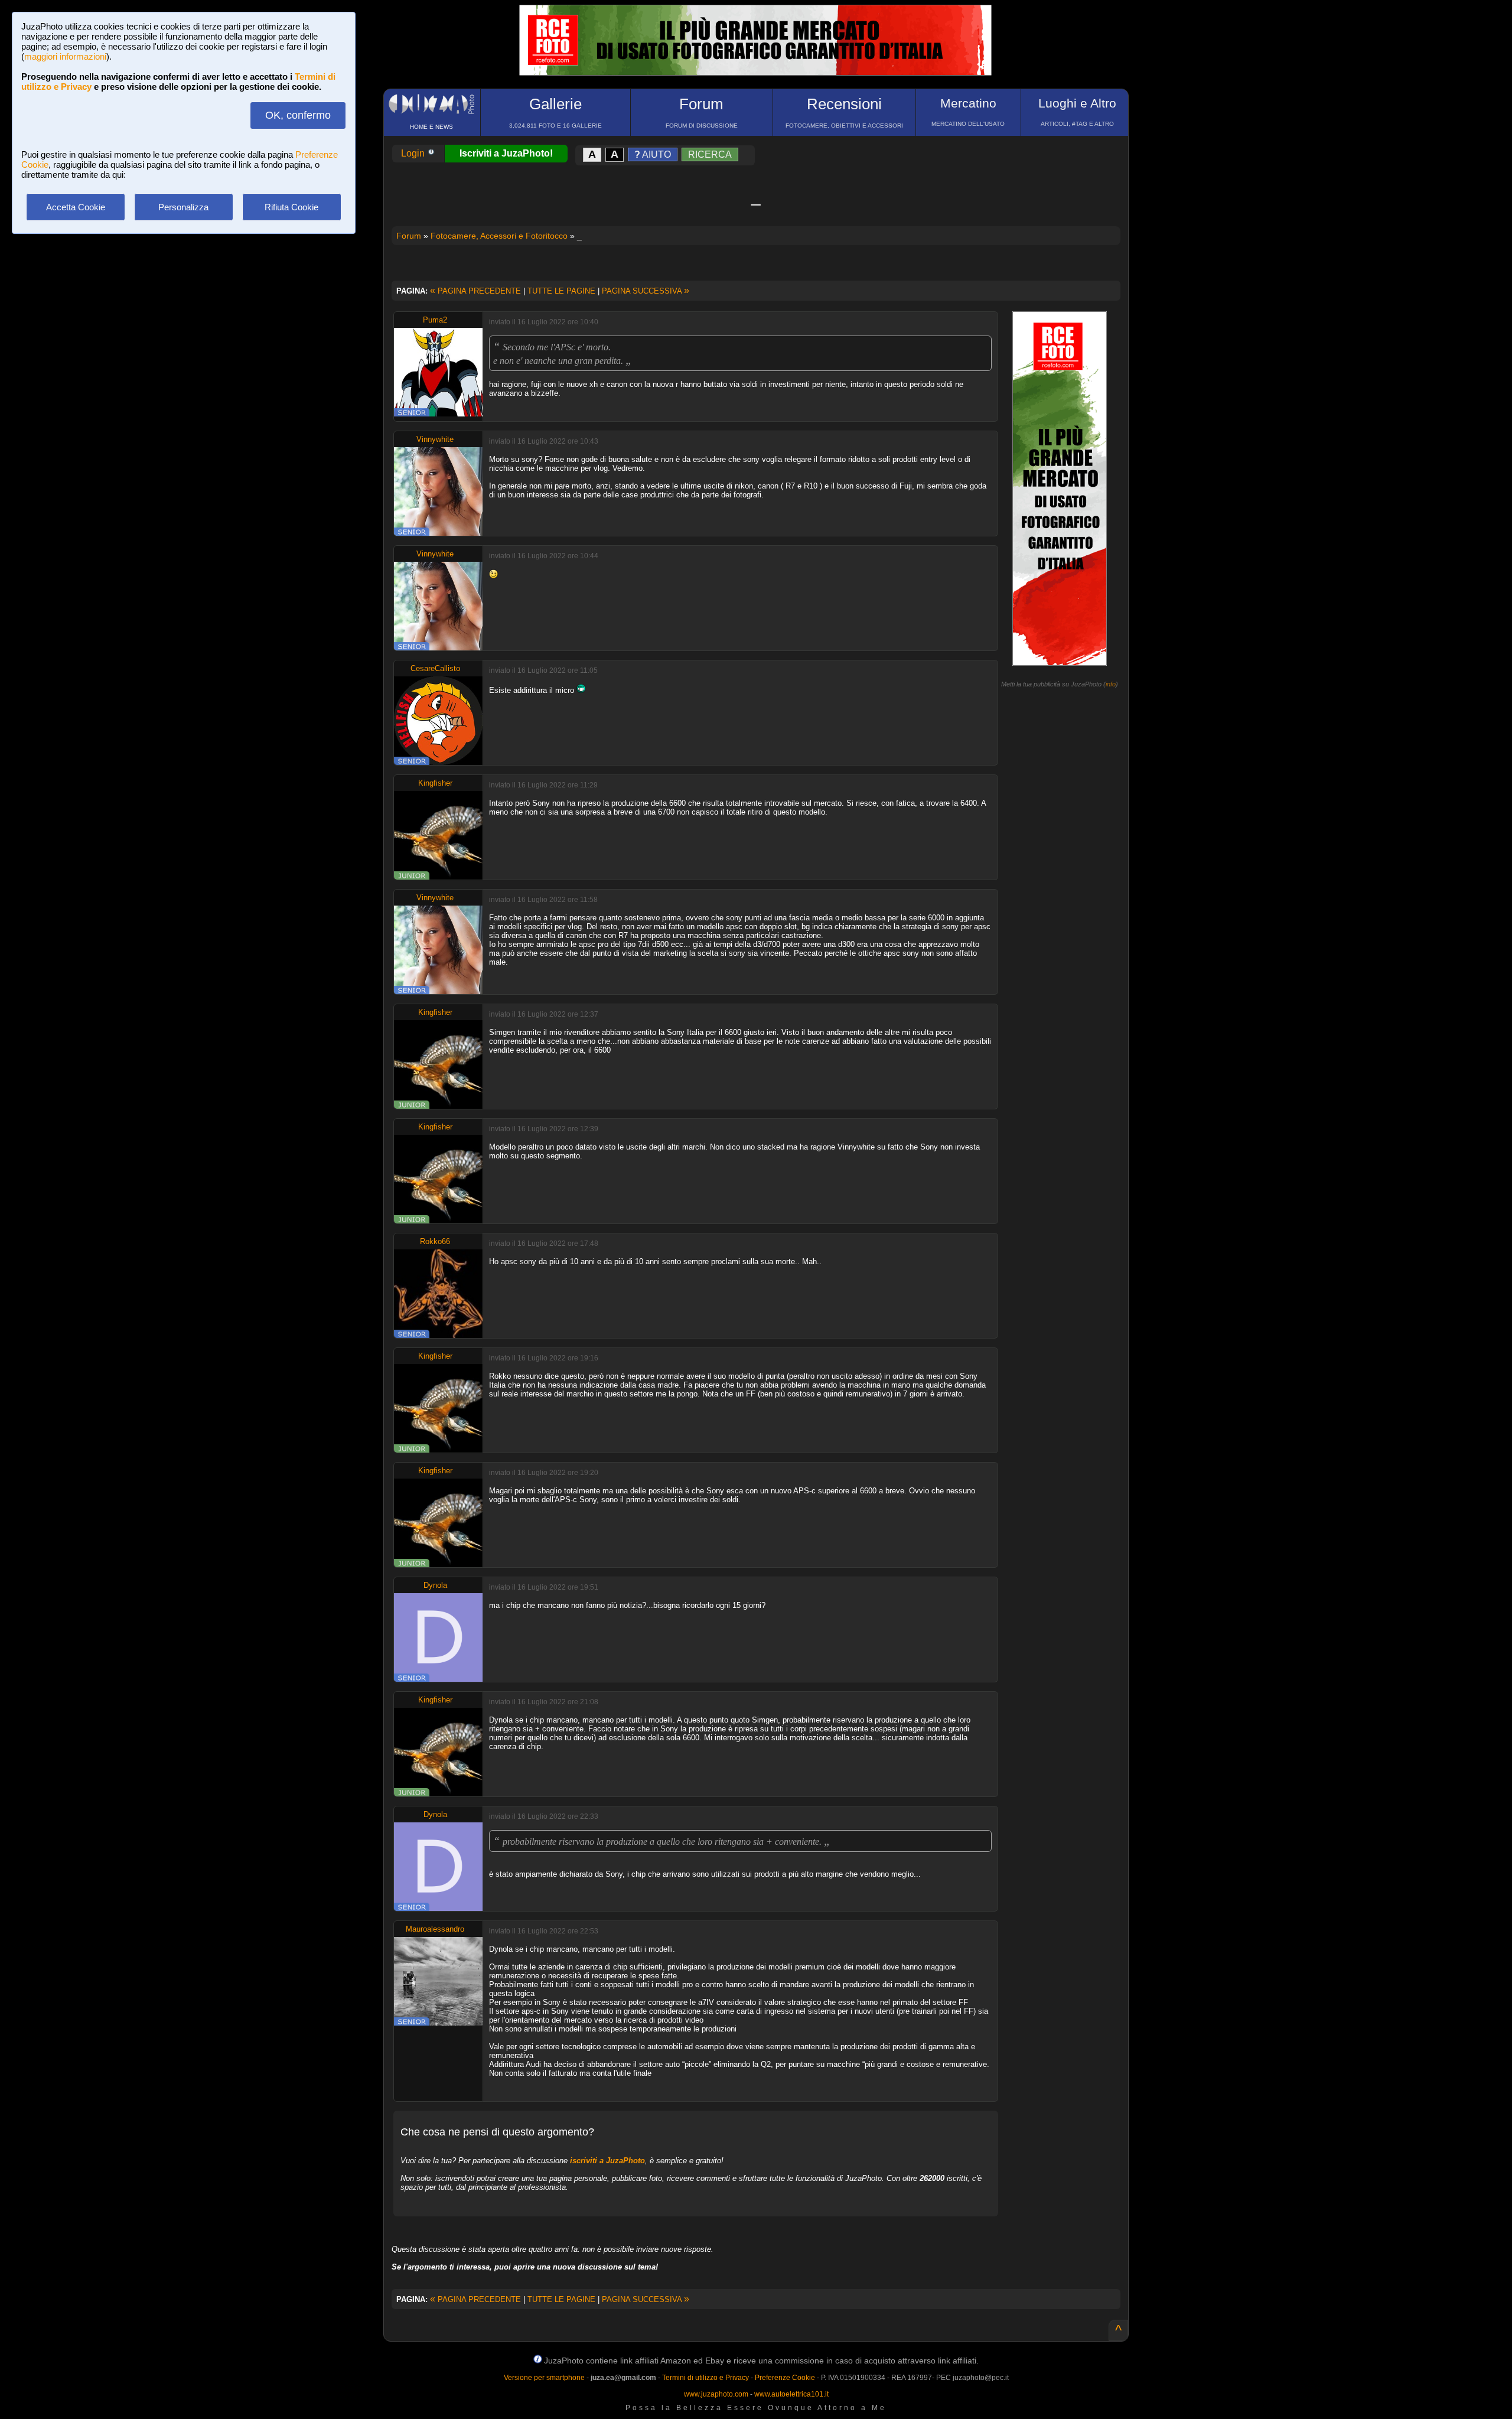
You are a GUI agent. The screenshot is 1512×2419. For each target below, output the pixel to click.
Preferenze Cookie (785, 2378)
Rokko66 (435, 1241)
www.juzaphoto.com (716, 2394)
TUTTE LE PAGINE (561, 291)
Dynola (435, 1585)
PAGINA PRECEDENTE (475, 291)
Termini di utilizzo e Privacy (706, 2378)
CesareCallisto (435, 668)
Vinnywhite (435, 439)
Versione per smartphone (544, 2378)
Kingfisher (435, 783)
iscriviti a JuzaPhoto (607, 2161)
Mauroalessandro (435, 1929)
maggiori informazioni (65, 56)
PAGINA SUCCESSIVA (646, 291)
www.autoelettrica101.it (791, 2394)
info (1111, 684)
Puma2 (435, 320)
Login (414, 153)
